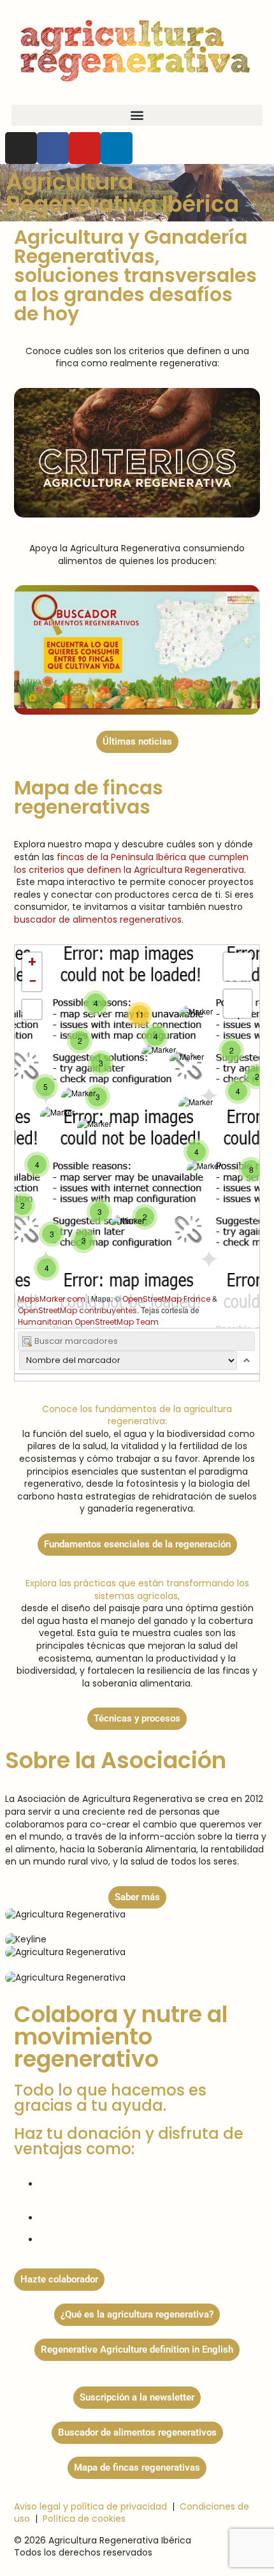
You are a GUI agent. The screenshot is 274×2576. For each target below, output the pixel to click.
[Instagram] (21, 148)
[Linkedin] (117, 148)
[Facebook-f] (53, 148)
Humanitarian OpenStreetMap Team (88, 1322)
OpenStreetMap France (166, 1299)
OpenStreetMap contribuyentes (77, 1310)
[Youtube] (85, 148)
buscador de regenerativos (98, 919)
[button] (137, 115)
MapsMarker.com (52, 1299)
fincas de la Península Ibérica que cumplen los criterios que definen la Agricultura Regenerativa (131, 863)
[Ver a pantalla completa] (32, 1009)
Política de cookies (84, 2519)
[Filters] (238, 1004)
